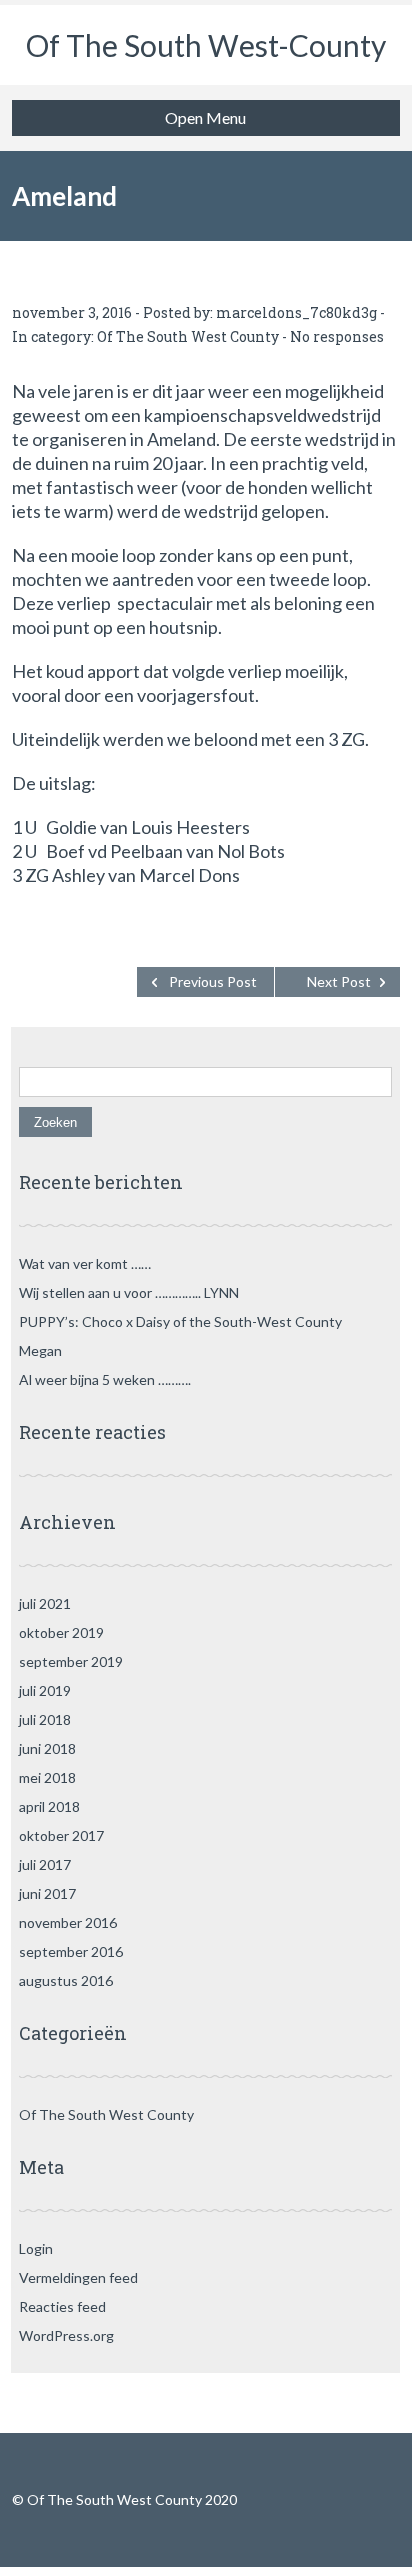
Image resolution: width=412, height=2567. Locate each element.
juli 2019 (45, 1690)
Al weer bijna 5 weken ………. (105, 1379)
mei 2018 (47, 1777)
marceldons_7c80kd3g (296, 312)
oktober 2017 (61, 1835)
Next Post (339, 981)
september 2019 (71, 1661)
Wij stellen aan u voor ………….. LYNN (129, 1292)
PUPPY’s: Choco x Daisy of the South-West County (180, 1321)
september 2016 (71, 1951)
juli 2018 (45, 1719)
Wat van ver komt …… (85, 1263)
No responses (337, 336)
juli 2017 (45, 1864)
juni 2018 (47, 1748)
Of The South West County (188, 336)
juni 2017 (47, 1893)
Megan (40, 1350)
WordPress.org (66, 2335)
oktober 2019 (61, 1632)
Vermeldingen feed (78, 2277)
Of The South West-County (206, 45)
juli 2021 (45, 1603)
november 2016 (68, 1922)
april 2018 (49, 1806)
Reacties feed (62, 2306)
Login (36, 2248)
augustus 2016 (66, 1980)
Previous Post (213, 981)
